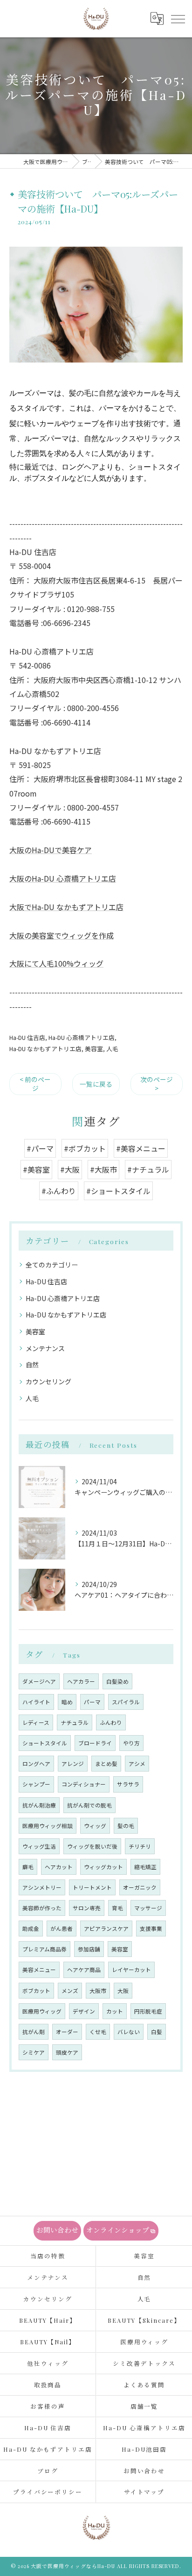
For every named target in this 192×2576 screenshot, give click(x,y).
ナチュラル (75, 1722)
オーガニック (140, 1887)
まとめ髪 (106, 1764)
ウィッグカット (103, 1867)
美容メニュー (39, 1970)
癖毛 (28, 1867)
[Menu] (178, 19)
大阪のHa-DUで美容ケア (51, 850)
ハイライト (36, 1702)
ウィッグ (95, 1826)
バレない (129, 2032)
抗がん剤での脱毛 (89, 1805)
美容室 (94, 1049)
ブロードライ (95, 1743)
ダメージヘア (39, 1681)
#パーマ (40, 1148)
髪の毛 (126, 1826)
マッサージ (148, 1908)
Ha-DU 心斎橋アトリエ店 (82, 1037)
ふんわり (111, 1722)
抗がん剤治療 (39, 1805)
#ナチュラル (148, 1169)
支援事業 (151, 1928)
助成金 (31, 1928)
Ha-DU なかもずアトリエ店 (45, 1049)
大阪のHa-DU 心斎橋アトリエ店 (63, 878)
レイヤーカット (131, 1970)
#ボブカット (85, 1148)
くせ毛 (98, 2032)
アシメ (137, 1764)
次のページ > (157, 1084)
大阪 (123, 1991)
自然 (32, 1365)
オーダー (67, 2032)
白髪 (157, 2032)
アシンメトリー (42, 1887)
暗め (67, 1702)
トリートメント (92, 1887)
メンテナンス (45, 1348)
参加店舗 (89, 1949)
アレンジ (73, 1764)
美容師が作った (42, 1908)
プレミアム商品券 (45, 1949)
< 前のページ (35, 1084)
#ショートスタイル (118, 1191)
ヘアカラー (81, 1681)
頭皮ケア (67, 2052)
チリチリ (140, 1846)
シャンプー (36, 1784)
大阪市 (98, 1991)
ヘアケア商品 (84, 1970)
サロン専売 (87, 1908)
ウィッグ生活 (39, 1846)
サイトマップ (144, 2492)
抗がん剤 (34, 2032)
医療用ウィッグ (42, 2011)
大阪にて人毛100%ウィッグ (56, 963)
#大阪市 (103, 1169)
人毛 (112, 1049)
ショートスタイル (45, 1743)
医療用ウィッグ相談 (48, 1826)
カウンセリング (48, 1381)
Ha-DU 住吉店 (27, 1037)
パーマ (92, 1702)
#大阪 (70, 1169)
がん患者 (62, 1928)
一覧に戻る (96, 1084)
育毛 (117, 1908)
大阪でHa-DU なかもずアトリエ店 (66, 907)
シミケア (34, 2052)
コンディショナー (84, 1784)
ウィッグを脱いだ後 (92, 1846)
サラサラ (128, 1784)
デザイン (84, 2011)
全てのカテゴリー (52, 1265)
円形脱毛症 (148, 2011)
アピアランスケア (106, 1928)
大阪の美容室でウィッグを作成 (62, 935)
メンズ (70, 1991)
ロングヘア (36, 1764)
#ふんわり (59, 1191)
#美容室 (36, 1169)
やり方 (131, 1743)
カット (115, 2011)
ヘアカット (59, 1867)
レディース (36, 1722)
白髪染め (117, 1681)
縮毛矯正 (145, 1867)
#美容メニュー (141, 1148)
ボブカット (36, 1991)
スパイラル (126, 1702)
